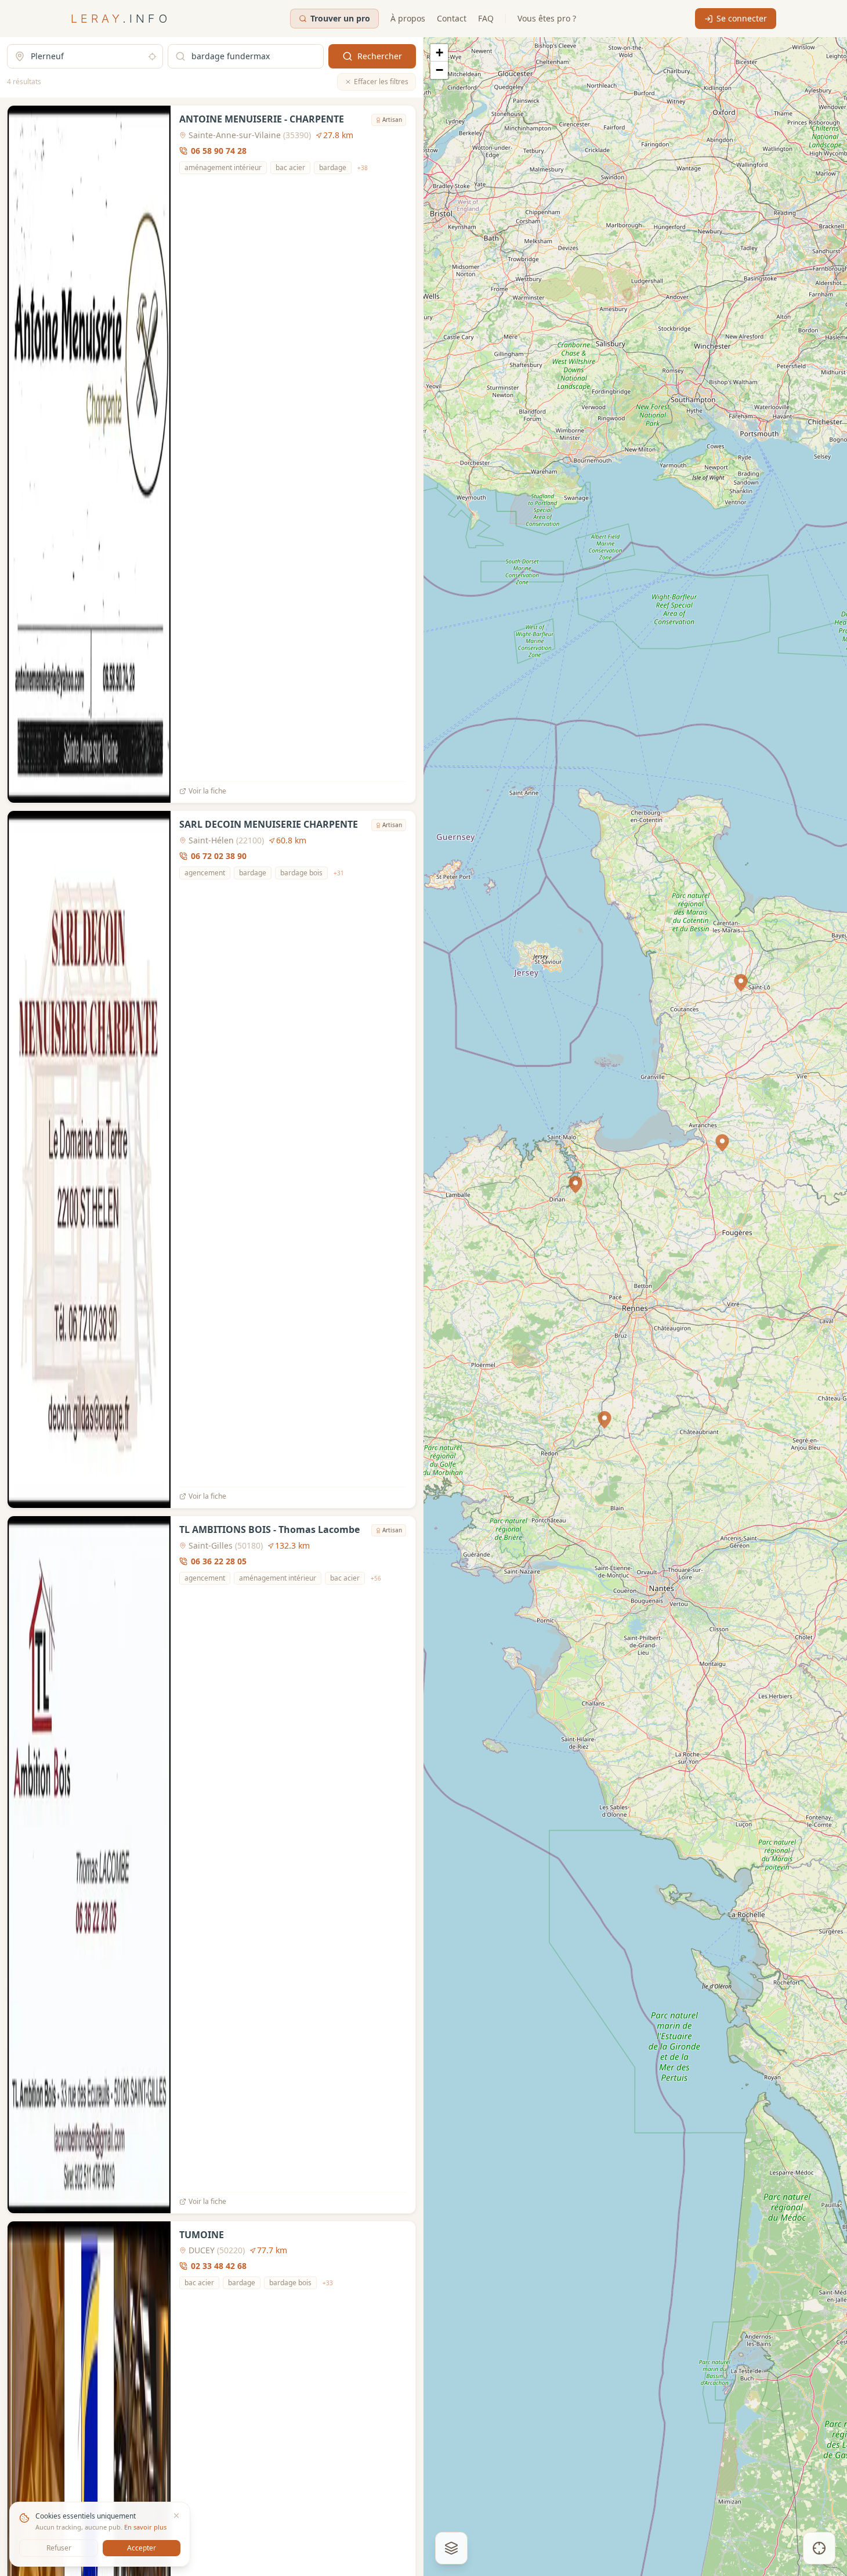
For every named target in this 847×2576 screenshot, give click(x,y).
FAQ (486, 18)
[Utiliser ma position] (152, 57)
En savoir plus (145, 2527)
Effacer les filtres (381, 82)
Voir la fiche (207, 791)
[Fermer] (176, 2516)
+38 (363, 168)
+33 (328, 2283)
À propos (408, 18)
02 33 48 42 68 (219, 2266)
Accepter (142, 2548)
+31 (339, 873)
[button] (575, 1185)
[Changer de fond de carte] (451, 2548)
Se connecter (742, 18)
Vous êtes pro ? (547, 18)
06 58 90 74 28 (219, 151)
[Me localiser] (819, 2548)
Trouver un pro (340, 18)
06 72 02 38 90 (219, 856)
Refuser (59, 2548)
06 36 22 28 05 (219, 1561)
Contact (452, 18)
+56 (376, 1578)
